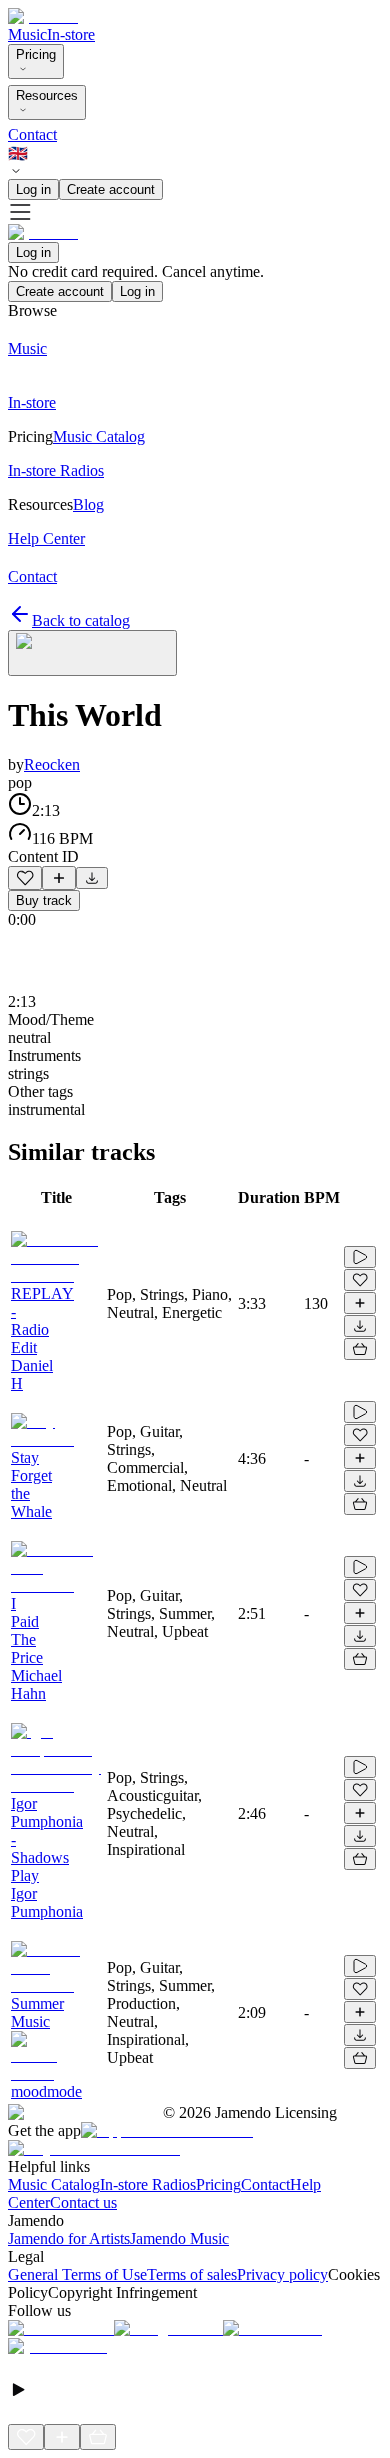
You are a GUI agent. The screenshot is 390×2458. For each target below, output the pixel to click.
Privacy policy (282, 2274)
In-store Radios (148, 2184)
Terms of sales (192, 2274)
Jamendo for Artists (69, 2238)
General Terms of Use (77, 2274)
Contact (32, 134)
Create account (111, 189)
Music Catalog (54, 2184)
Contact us (83, 2202)
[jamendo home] (43, 16)
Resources (47, 95)
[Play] (92, 653)
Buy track (44, 900)
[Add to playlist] (59, 878)
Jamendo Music (179, 2238)
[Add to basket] (360, 1349)
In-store (71, 34)
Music (27, 34)
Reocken (52, 764)
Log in (33, 189)
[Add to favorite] (25, 878)
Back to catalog (81, 620)
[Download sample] (92, 878)
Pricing (36, 54)
